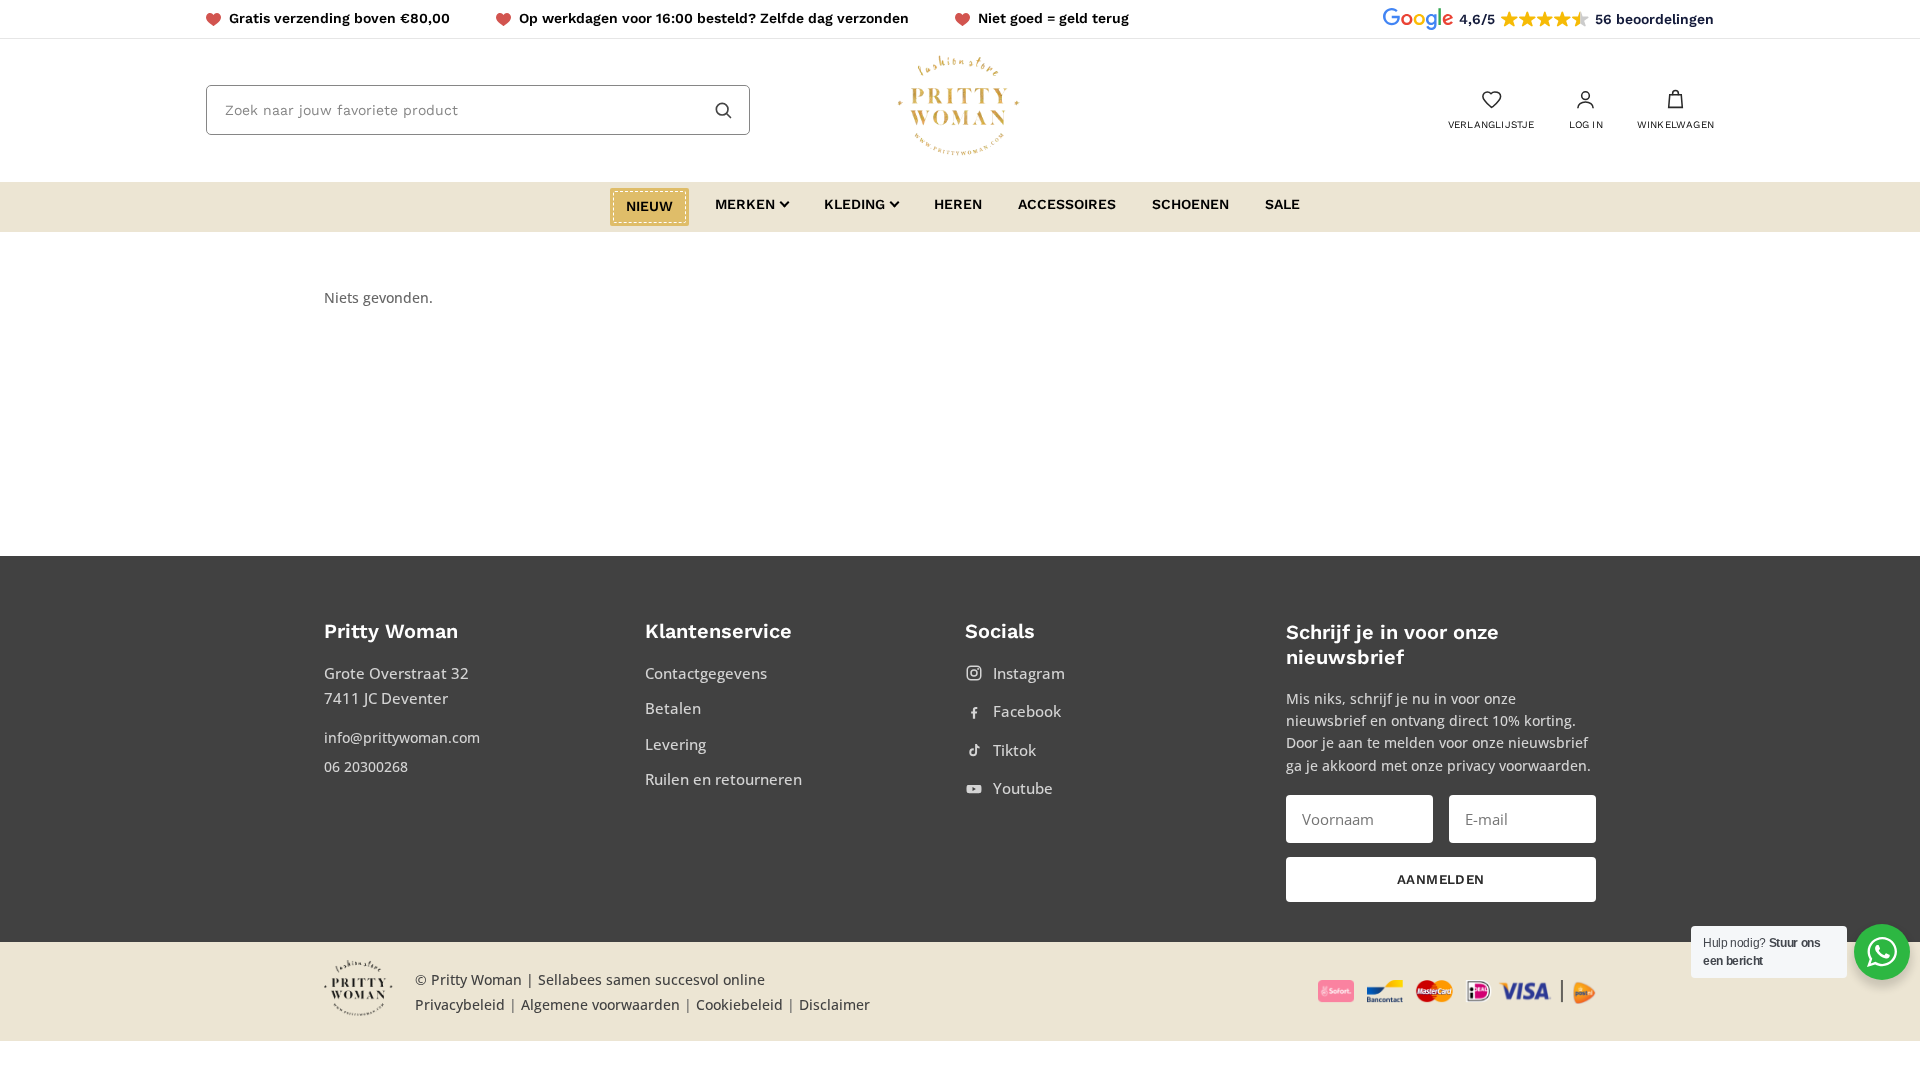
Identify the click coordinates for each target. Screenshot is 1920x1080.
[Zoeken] (723, 110)
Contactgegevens (706, 673)
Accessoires (1067, 204)
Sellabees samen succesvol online (651, 979)
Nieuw (649, 206)
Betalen (673, 708)
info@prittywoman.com (402, 737)
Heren (958, 204)
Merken (745, 204)
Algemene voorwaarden (600, 1004)
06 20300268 (366, 766)
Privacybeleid (460, 1004)
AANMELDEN (1441, 879)
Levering (675, 744)
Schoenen (1190, 204)
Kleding (854, 204)
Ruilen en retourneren (723, 779)
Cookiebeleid (739, 1004)
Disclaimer (834, 1004)
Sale (1282, 204)
